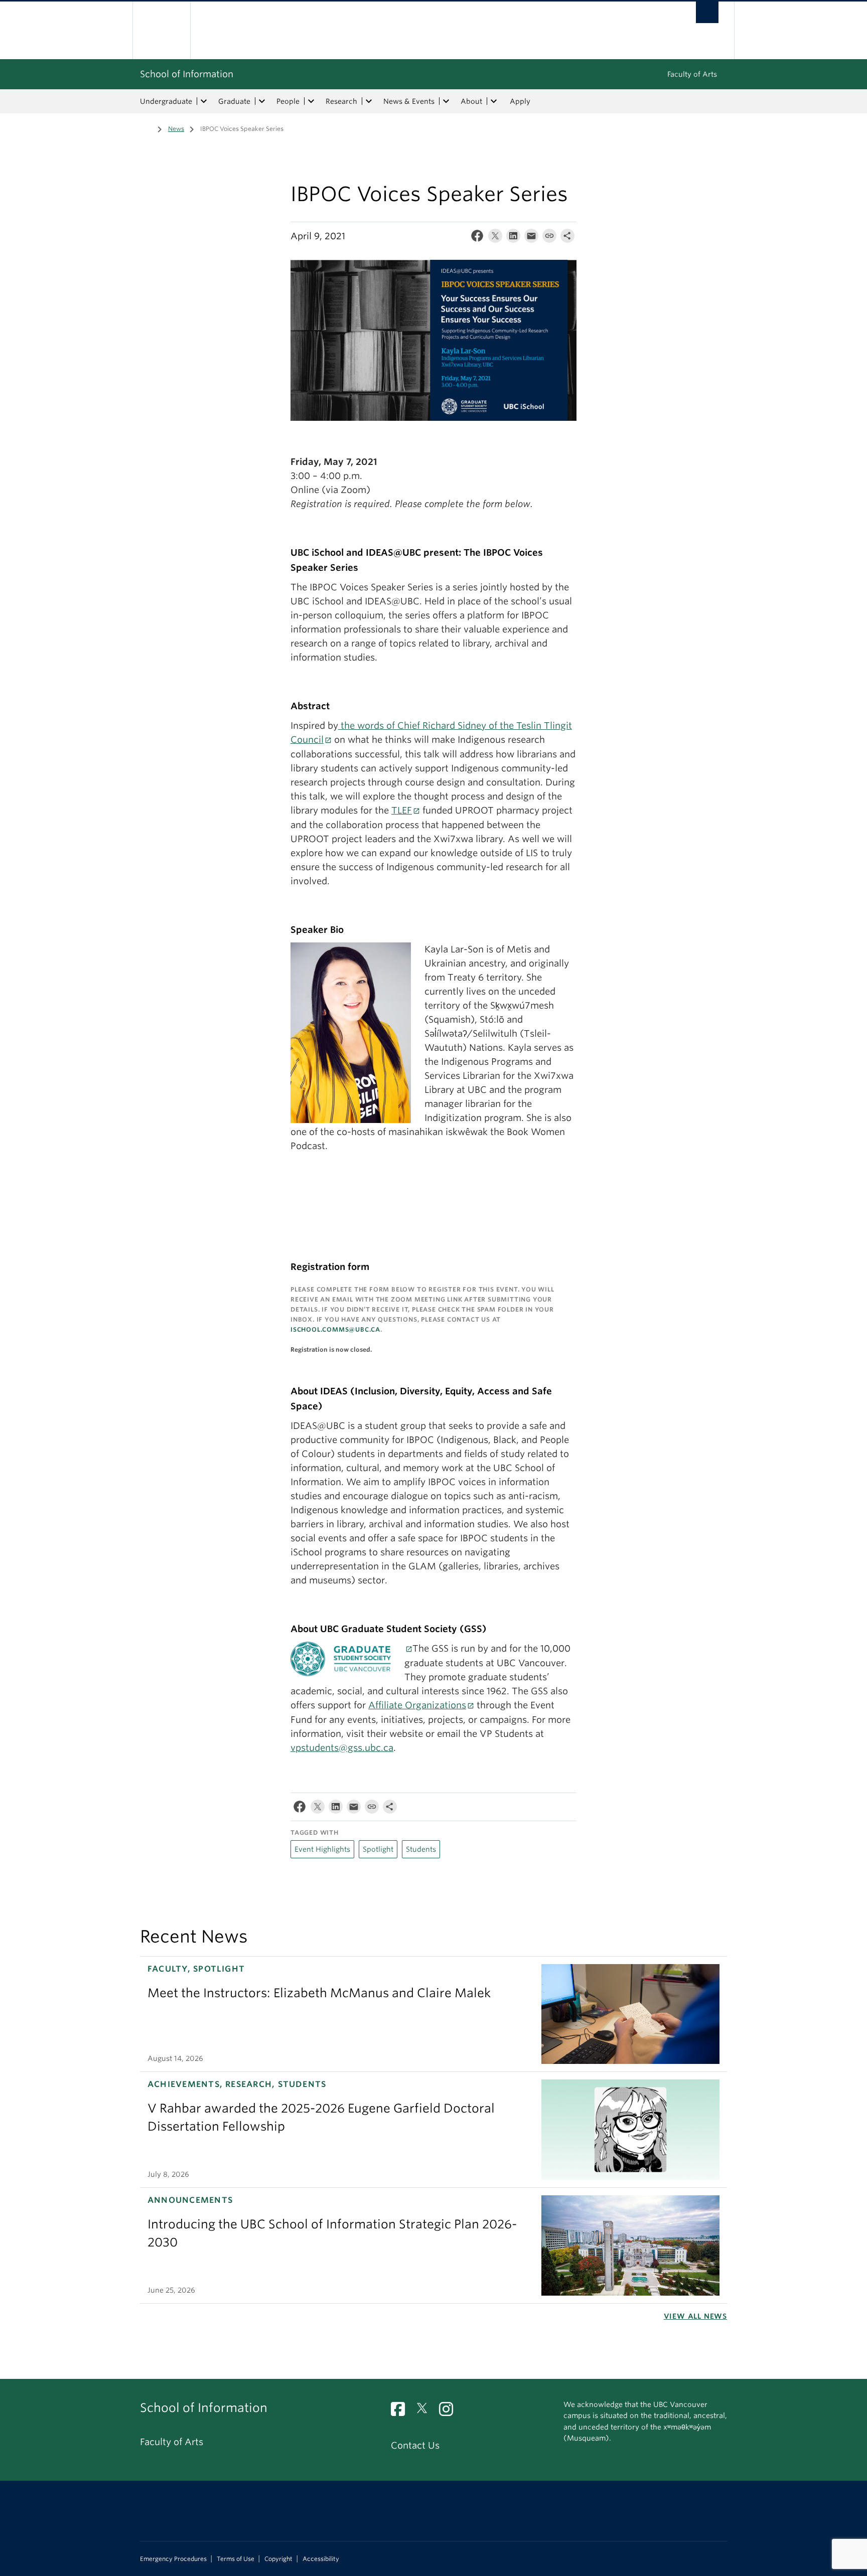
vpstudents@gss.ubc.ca (342, 1748)
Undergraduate (166, 101)
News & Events (409, 101)
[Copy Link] (549, 238)
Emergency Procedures (173, 2559)
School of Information (187, 74)
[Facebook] (477, 238)
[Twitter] (495, 238)
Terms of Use (236, 2559)
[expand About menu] (494, 101)
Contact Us (415, 2445)
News (176, 129)
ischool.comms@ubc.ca (335, 1329)
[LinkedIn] (513, 238)
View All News (695, 2316)
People (288, 101)
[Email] (531, 238)
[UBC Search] (707, 12)
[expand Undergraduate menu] (204, 101)
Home (146, 128)
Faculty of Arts (692, 74)
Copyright (278, 2559)
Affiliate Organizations (417, 1705)
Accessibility (321, 2559)
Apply (520, 101)
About (471, 101)
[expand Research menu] (369, 101)
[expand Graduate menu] (262, 101)
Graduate (234, 101)
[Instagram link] (450, 2412)
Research (341, 101)
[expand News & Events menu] (446, 101)
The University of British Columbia (161, 30)
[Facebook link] (402, 2412)
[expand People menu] (311, 101)
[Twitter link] (426, 2412)
